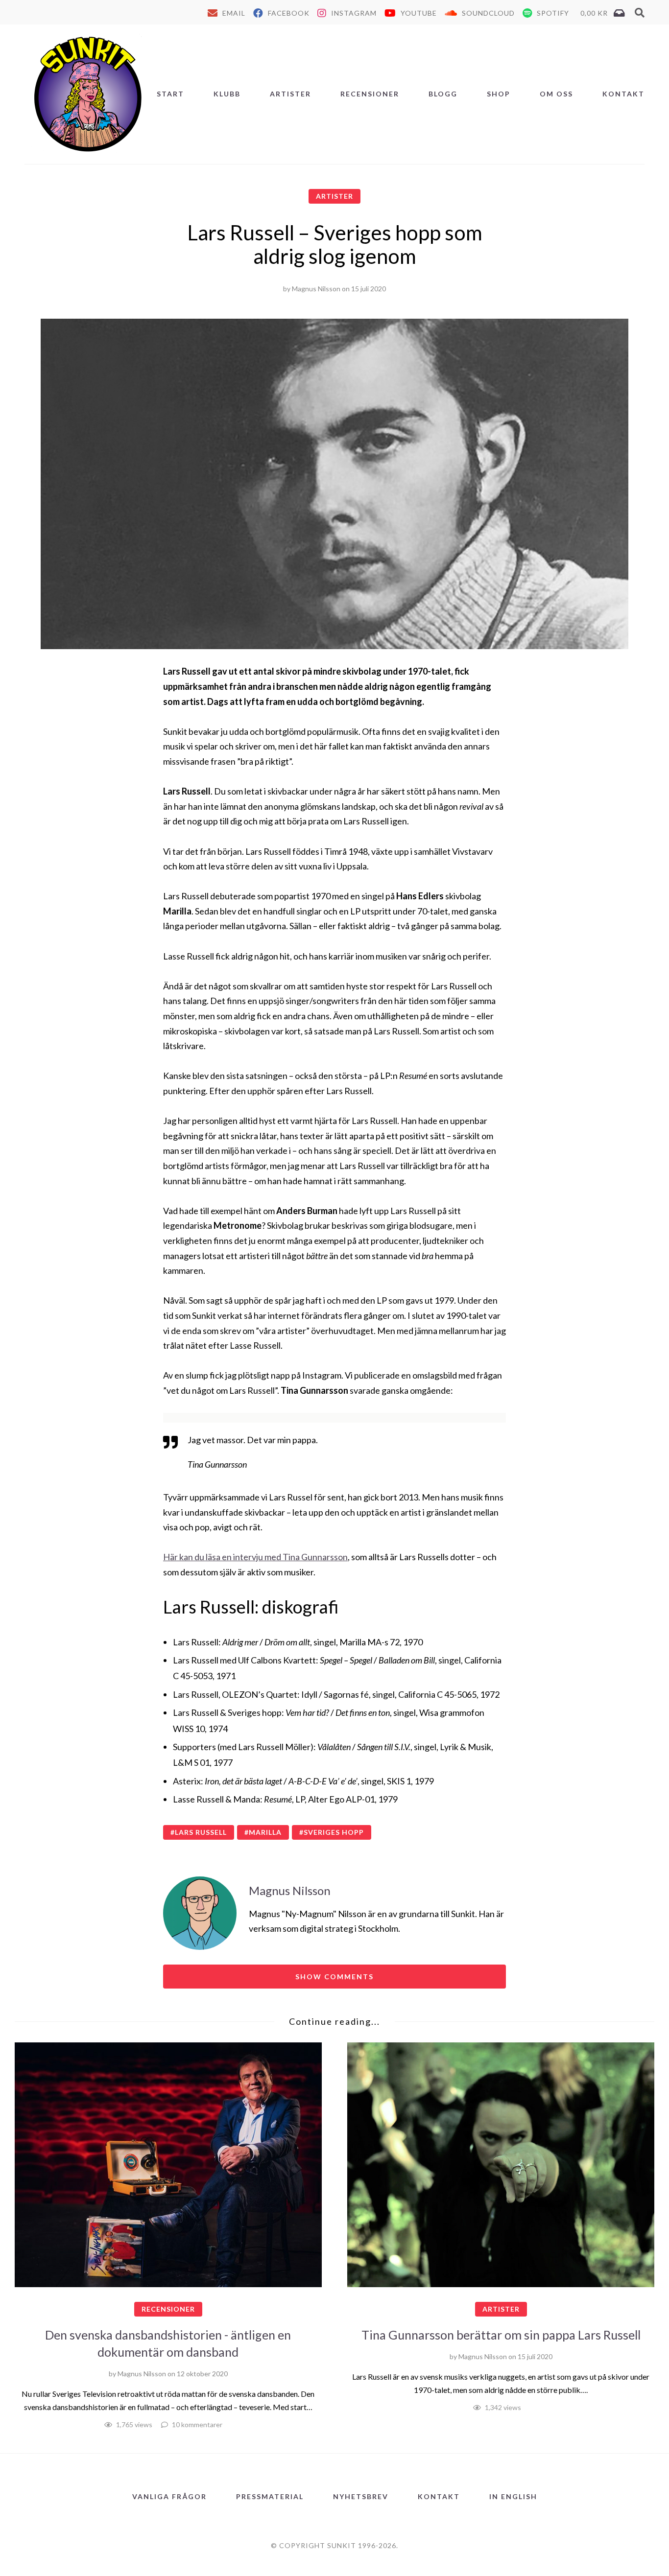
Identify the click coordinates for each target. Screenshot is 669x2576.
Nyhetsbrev (361, 2496)
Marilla (265, 1832)
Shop (499, 94)
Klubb (227, 94)
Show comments (334, 1977)
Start (170, 94)
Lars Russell (201, 1832)
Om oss (556, 94)
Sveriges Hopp (334, 1832)
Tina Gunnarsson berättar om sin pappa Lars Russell (501, 2335)
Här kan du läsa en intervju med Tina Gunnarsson (255, 1557)
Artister (290, 94)
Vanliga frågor (169, 2496)
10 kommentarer (197, 2424)
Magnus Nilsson (316, 289)
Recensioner (370, 94)
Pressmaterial (270, 2496)
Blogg (443, 94)
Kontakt (623, 94)
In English (513, 2496)
